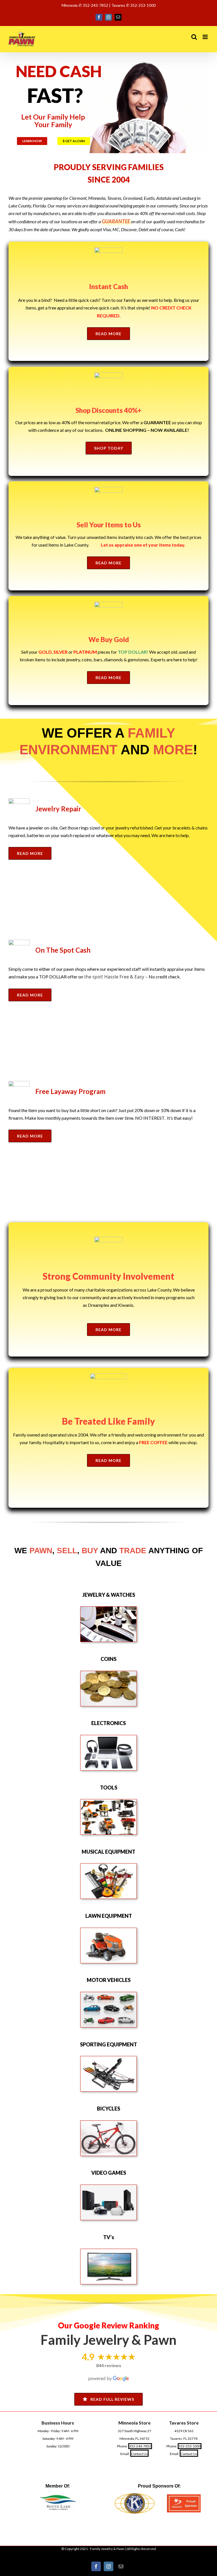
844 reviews (109, 2365)
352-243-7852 (140, 2446)
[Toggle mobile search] (194, 37)
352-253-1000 (190, 2446)
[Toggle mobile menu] (206, 37)
